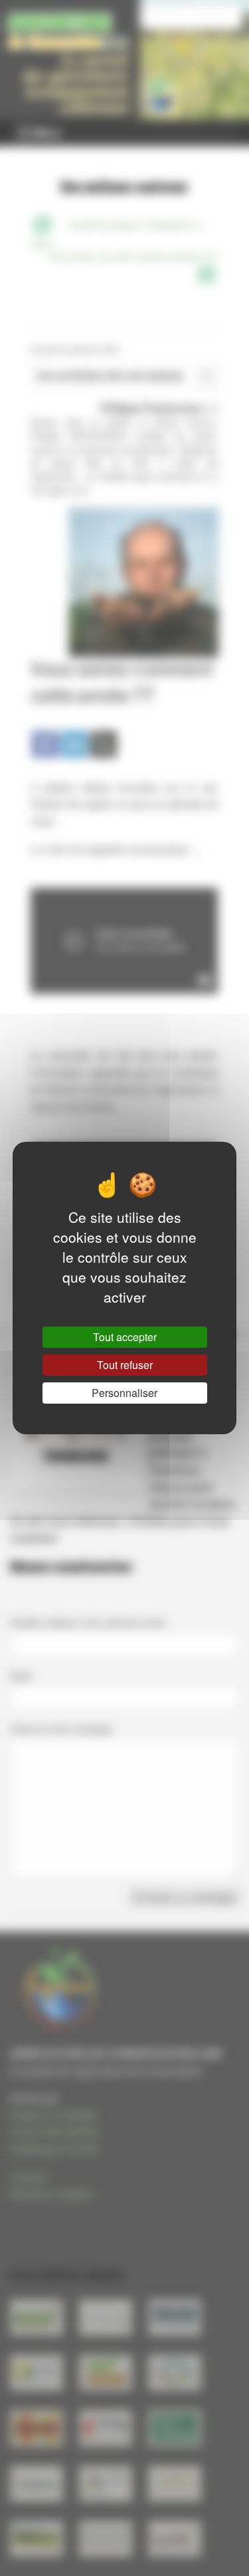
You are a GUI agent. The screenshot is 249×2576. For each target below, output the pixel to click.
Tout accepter (125, 1337)
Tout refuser (125, 1365)
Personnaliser (124, 1393)
